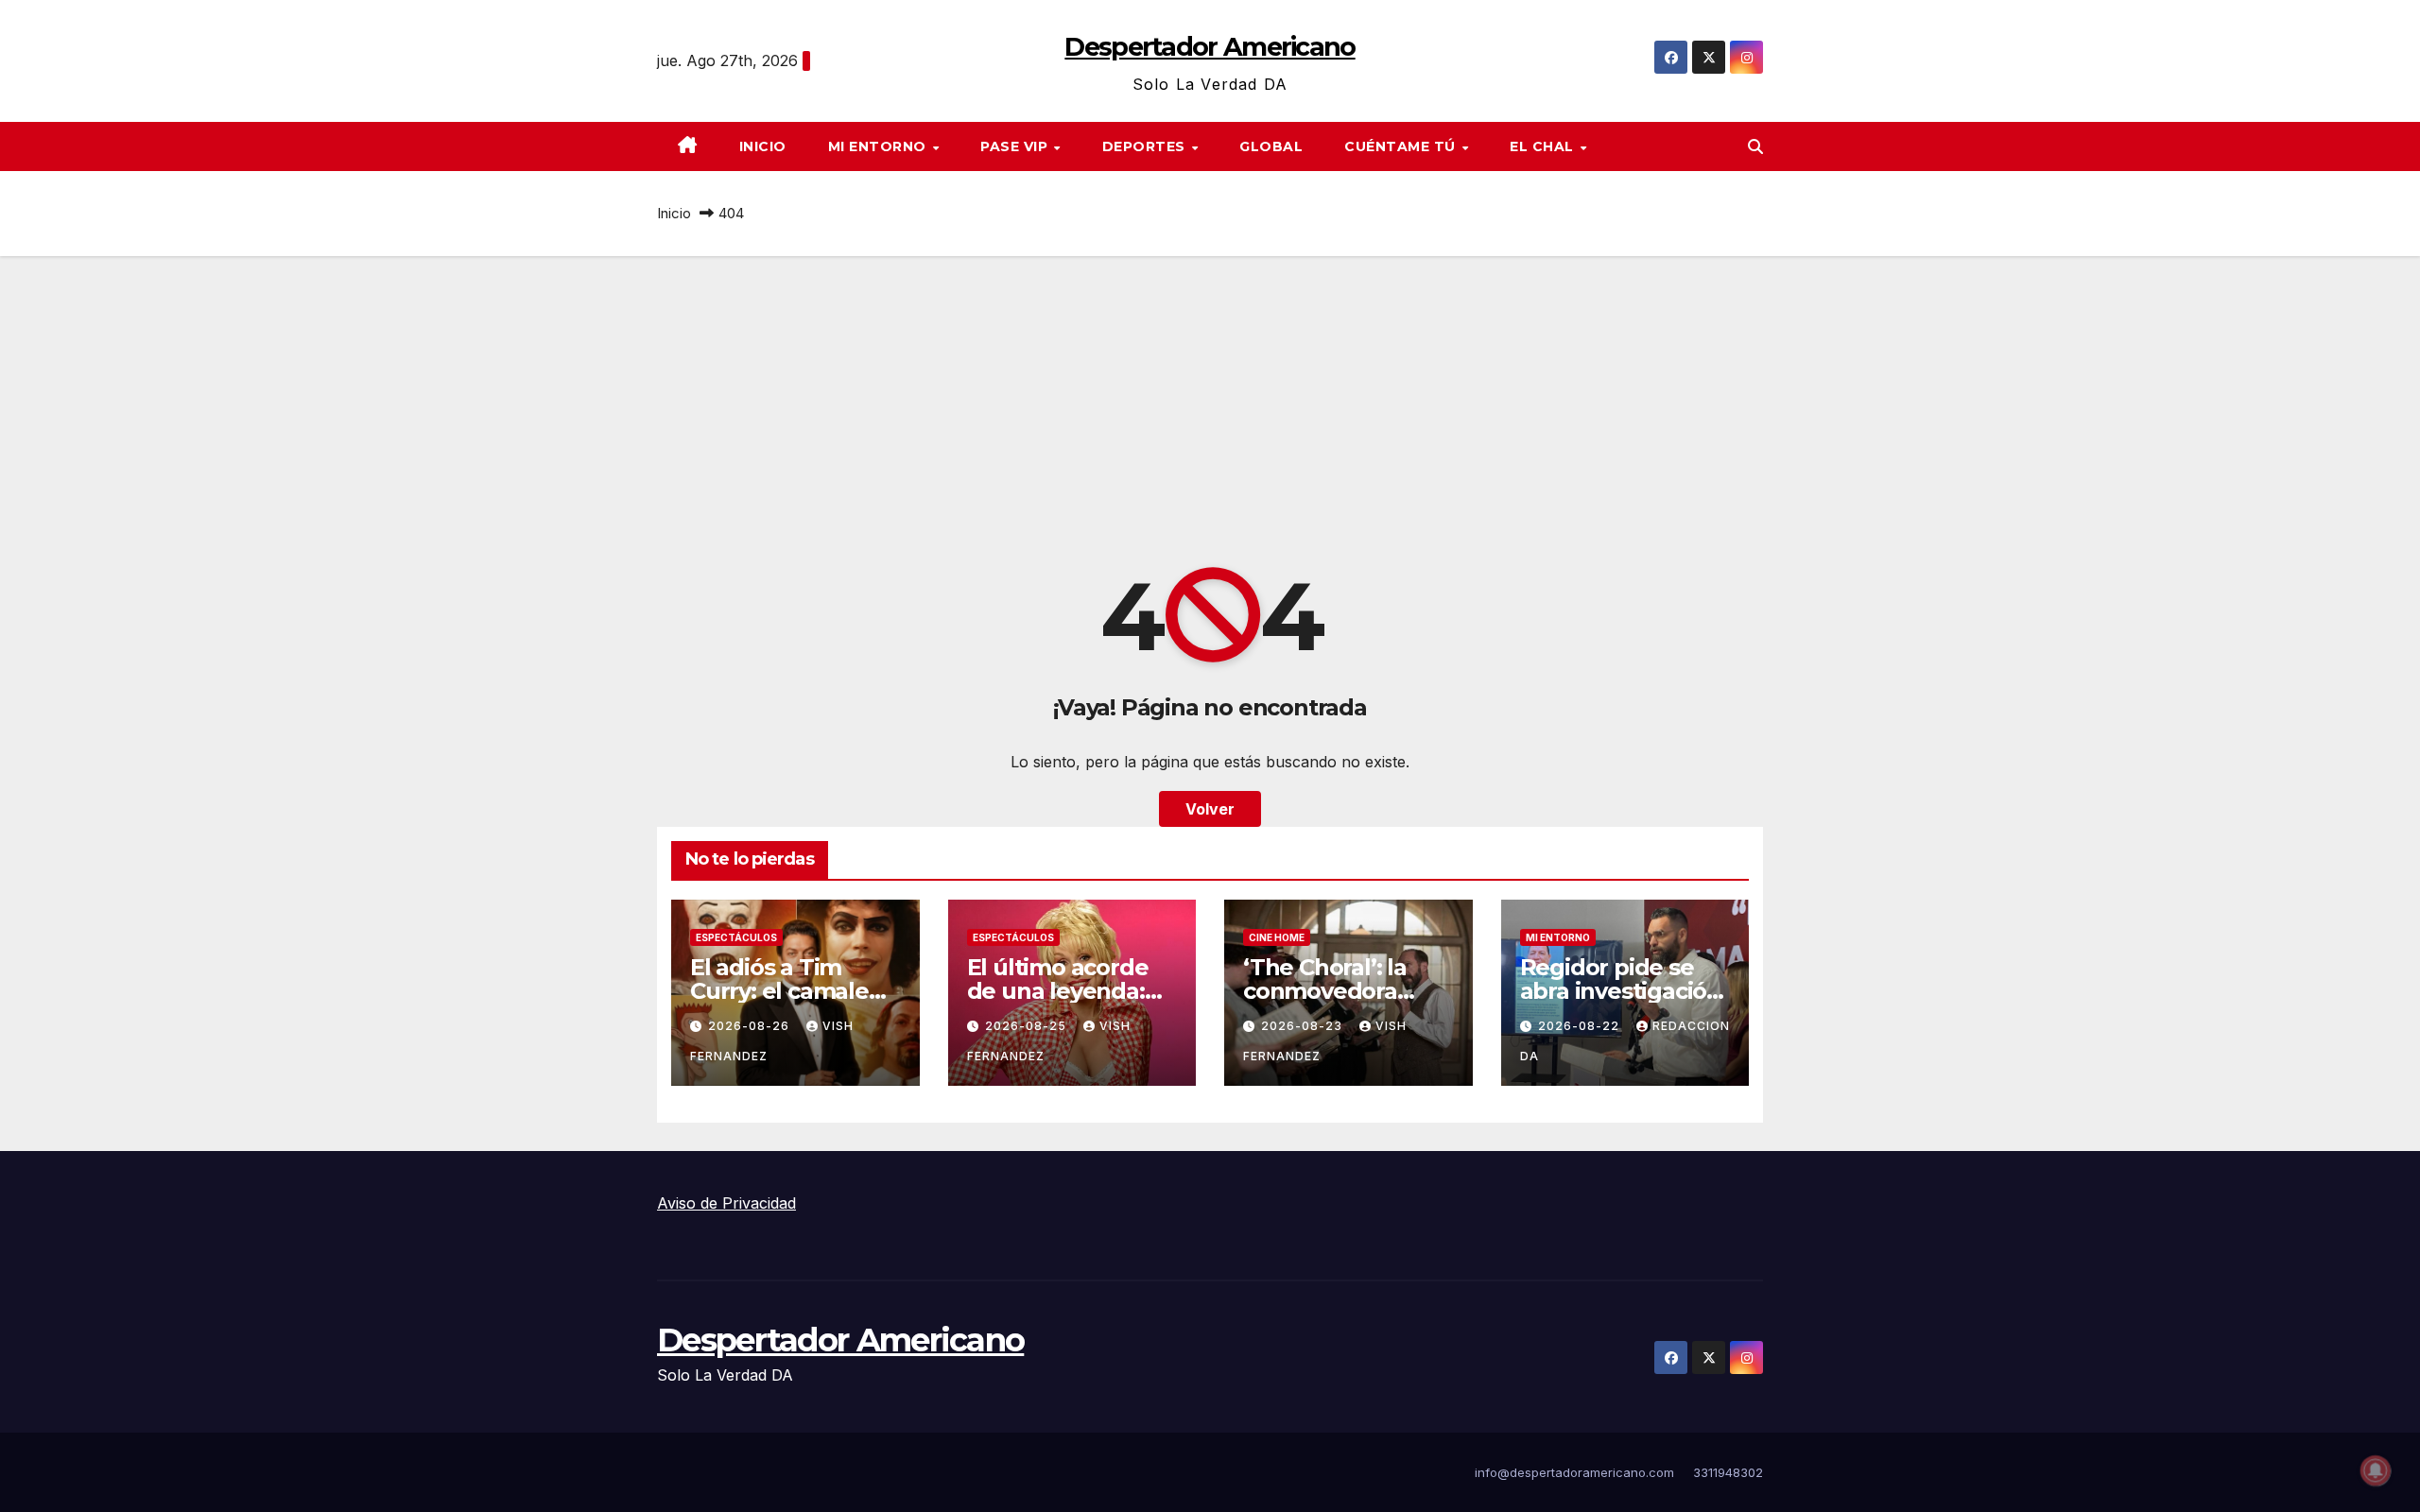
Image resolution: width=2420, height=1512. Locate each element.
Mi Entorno (880, 146)
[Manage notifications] (2376, 1470)
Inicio (763, 146)
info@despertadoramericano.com (1574, 1472)
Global (1271, 146)
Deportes (1146, 146)
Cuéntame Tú (1402, 146)
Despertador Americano (1210, 47)
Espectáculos (736, 937)
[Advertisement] (1210, 398)
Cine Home (1277, 937)
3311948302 (1728, 1472)
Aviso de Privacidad (726, 1203)
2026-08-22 (1581, 1026)
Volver (1210, 809)
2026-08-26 (751, 1026)
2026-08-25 (1028, 1026)
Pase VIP (1016, 146)
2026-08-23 (1304, 1026)
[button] (1755, 146)
